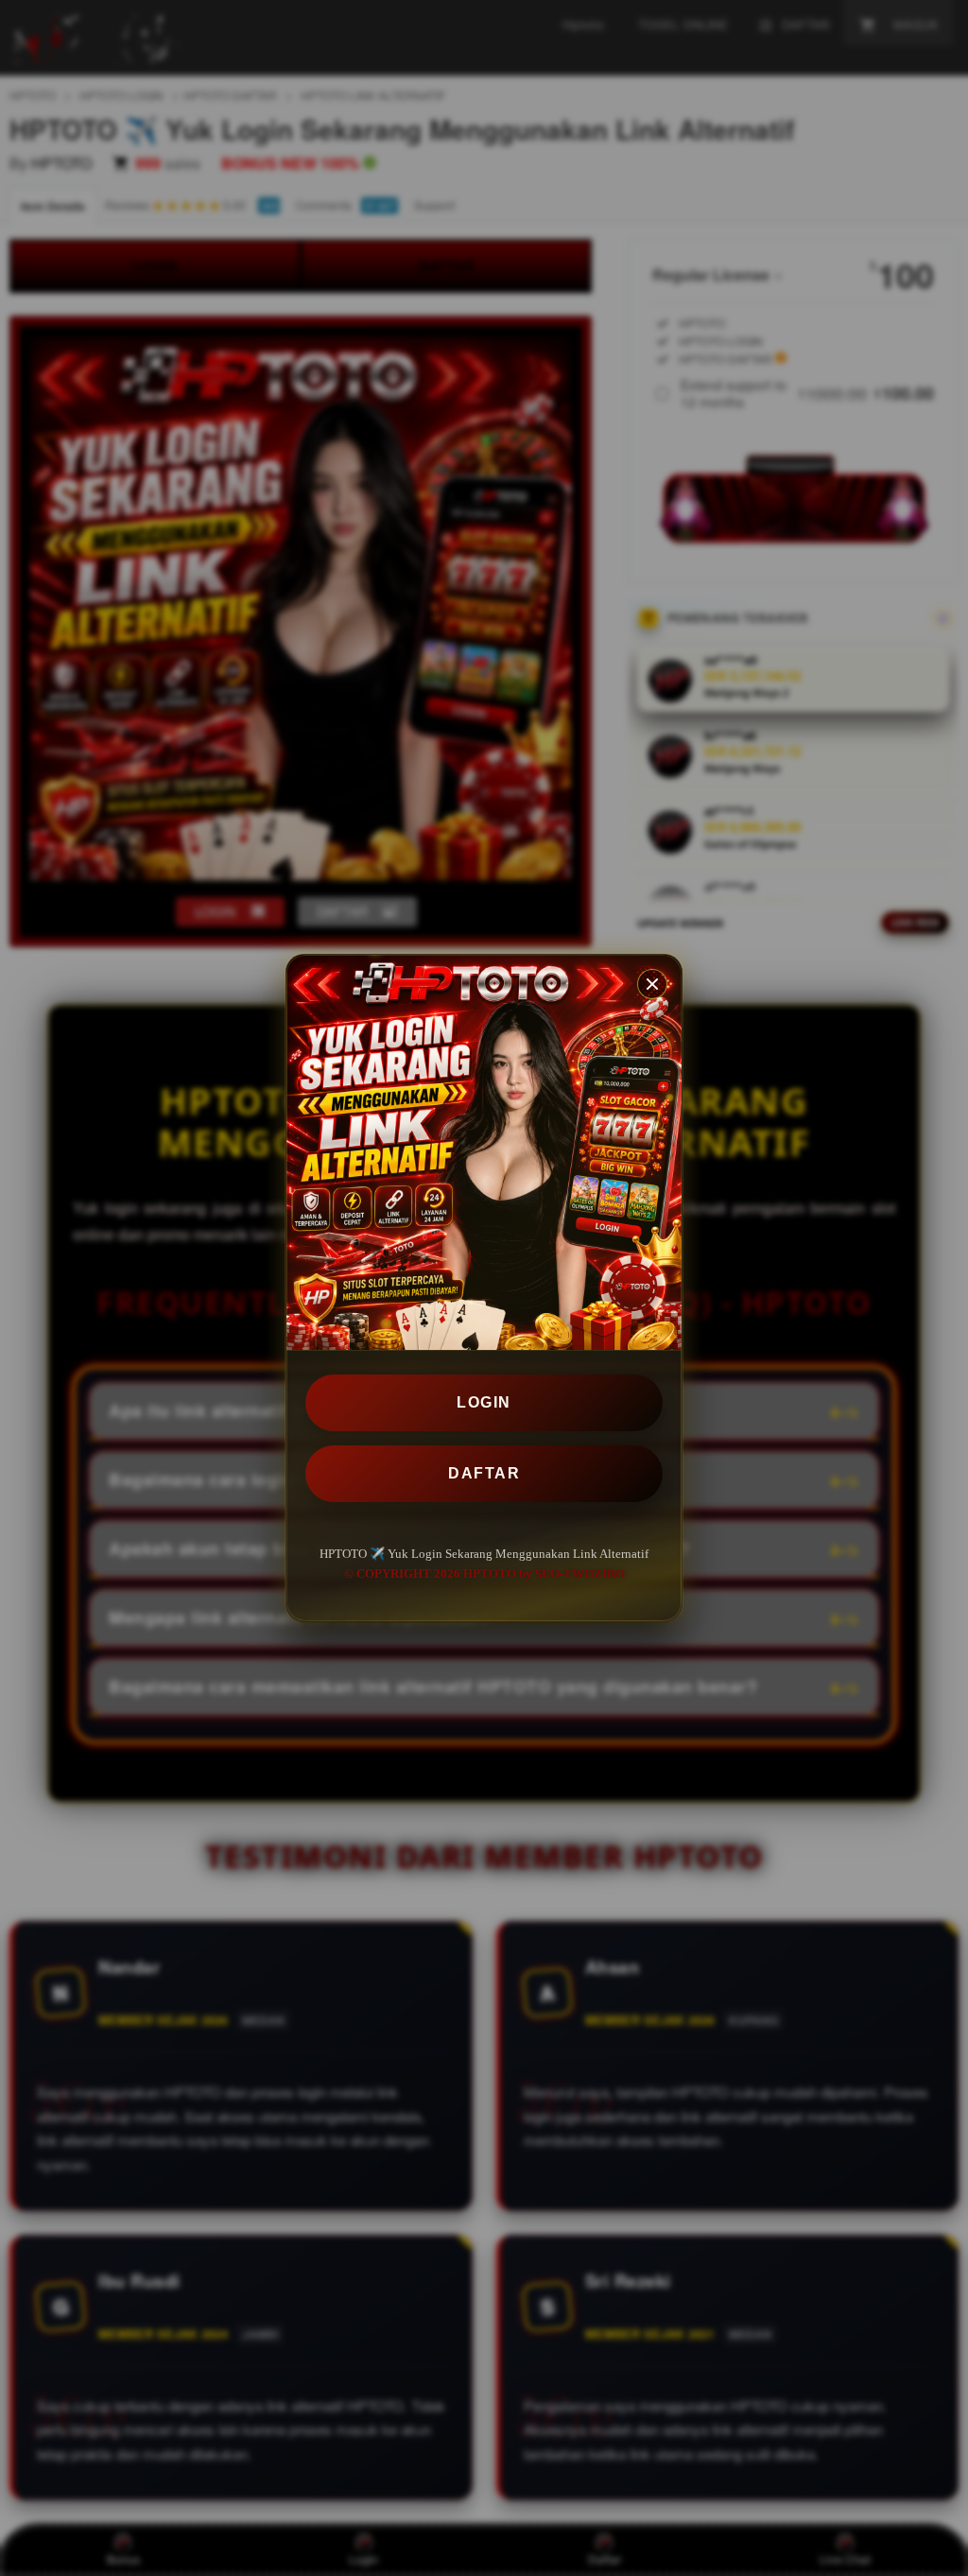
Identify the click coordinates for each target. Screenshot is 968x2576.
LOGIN (484, 1402)
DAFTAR (484, 1473)
